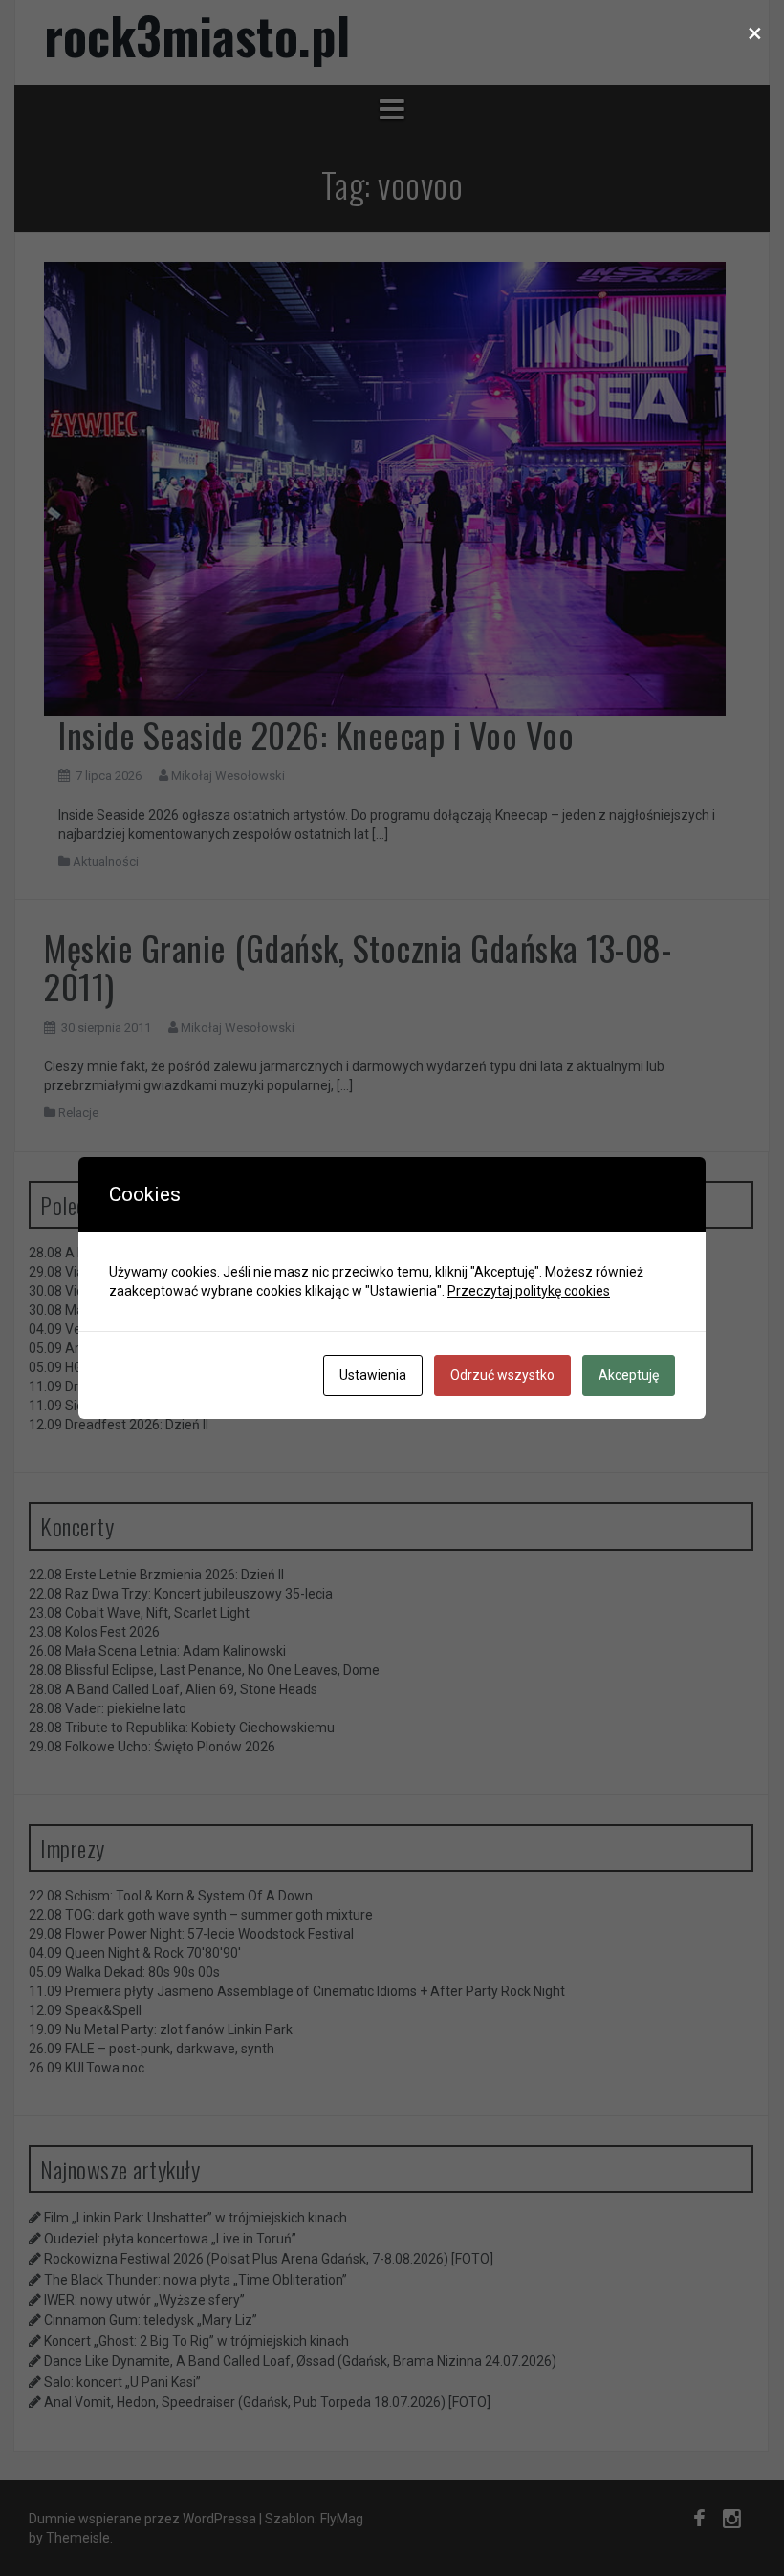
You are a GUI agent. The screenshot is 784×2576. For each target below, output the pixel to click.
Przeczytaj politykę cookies (529, 1291)
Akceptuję (629, 1375)
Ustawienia (373, 1375)
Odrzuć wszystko (502, 1375)
